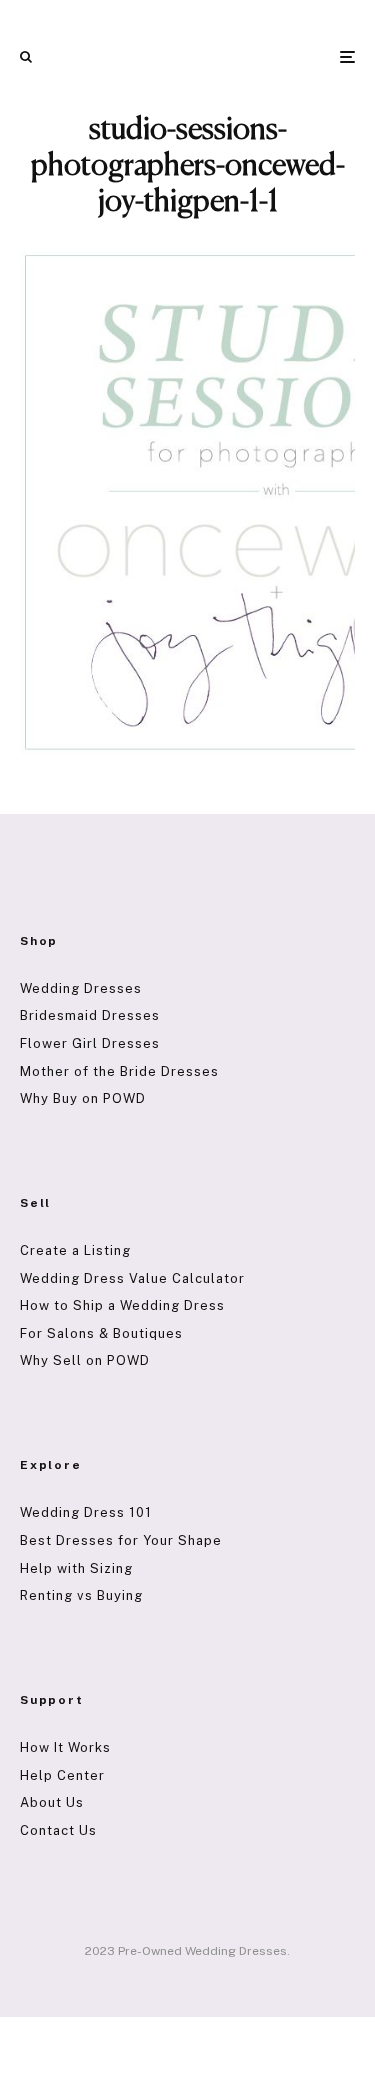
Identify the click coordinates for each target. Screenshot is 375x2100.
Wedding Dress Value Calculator (132, 1278)
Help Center (62, 1775)
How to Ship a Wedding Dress (122, 1305)
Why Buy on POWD (83, 1098)
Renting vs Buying (81, 1595)
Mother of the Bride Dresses (119, 1071)
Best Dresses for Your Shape (121, 1540)
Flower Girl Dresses (90, 1043)
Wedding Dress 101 (86, 1512)
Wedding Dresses (81, 988)
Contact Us (58, 1830)
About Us (52, 1802)
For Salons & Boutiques (101, 1333)
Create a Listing (75, 1250)
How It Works (65, 1747)
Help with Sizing (76, 1568)
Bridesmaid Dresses (90, 1015)
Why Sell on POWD (85, 1360)
